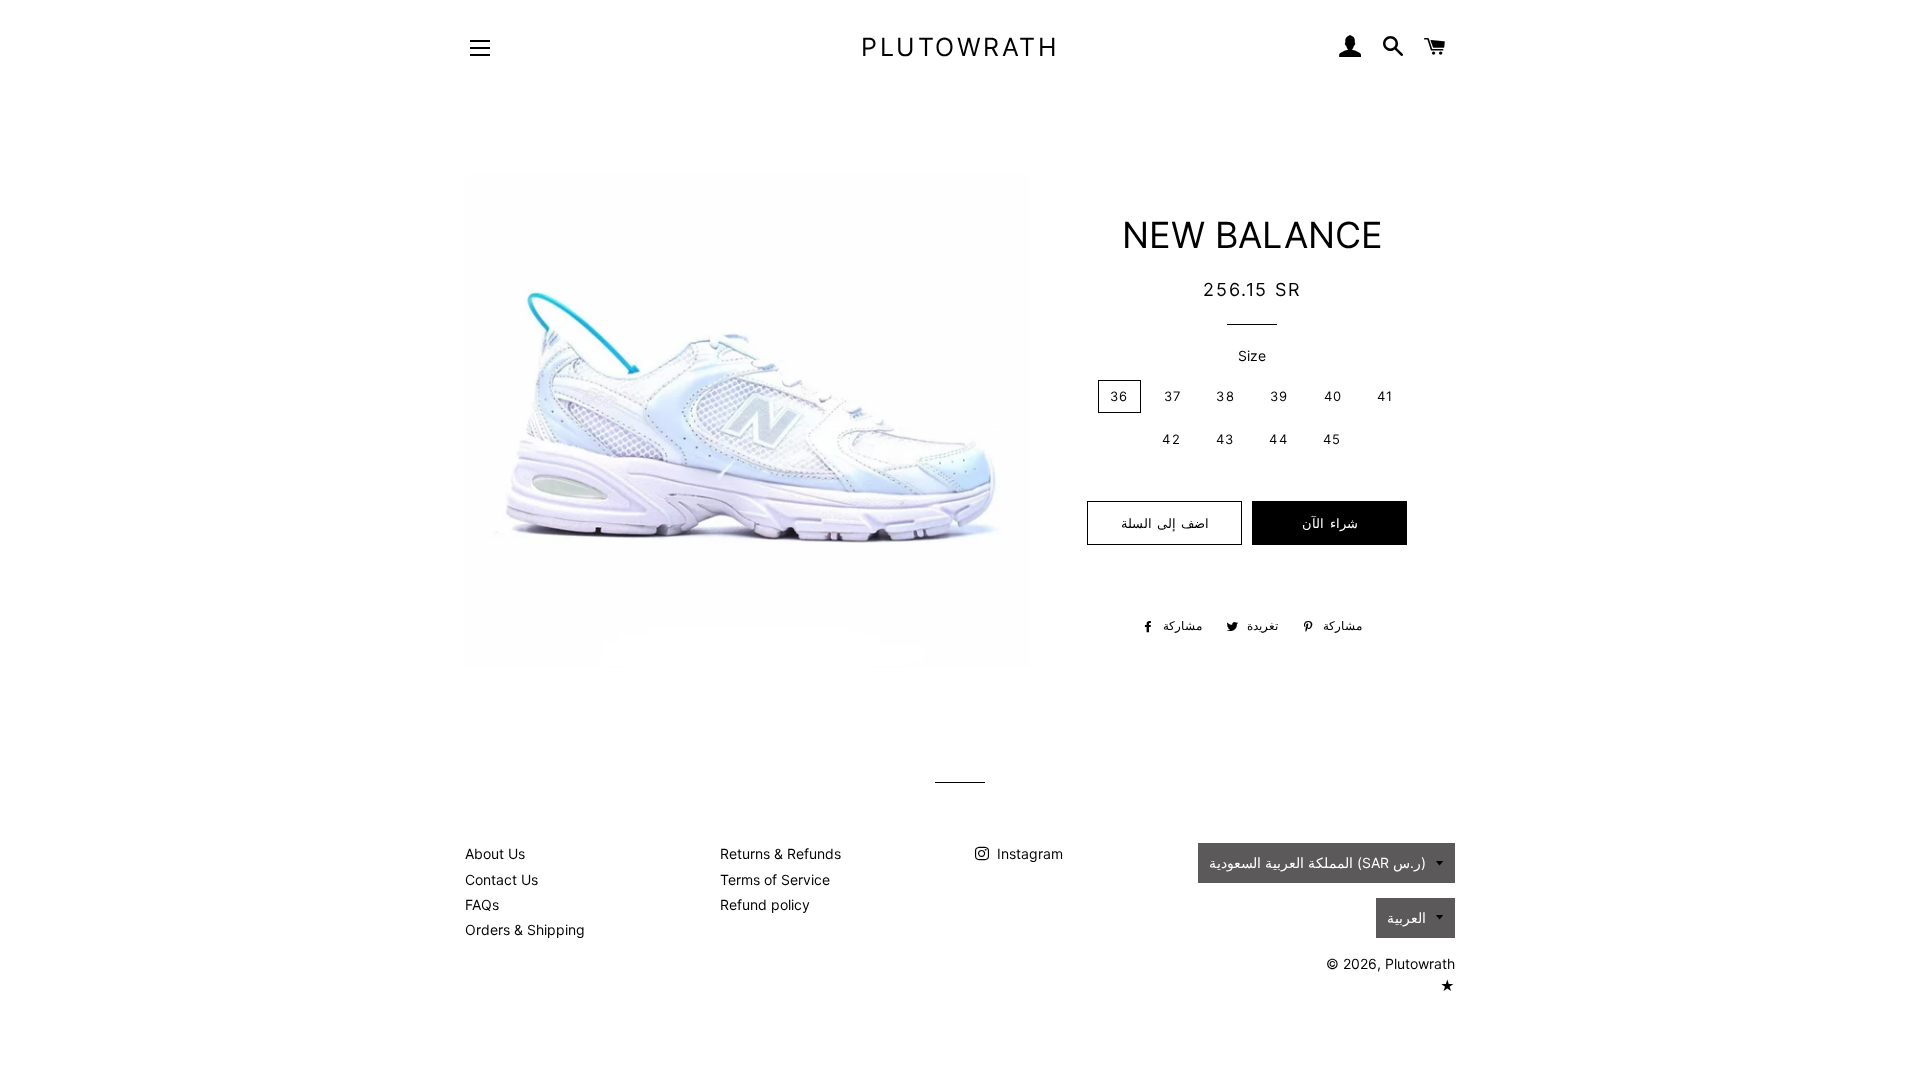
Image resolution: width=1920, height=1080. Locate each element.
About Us (495, 853)
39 (1279, 396)
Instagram (1028, 853)
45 (1332, 439)
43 (1225, 439)
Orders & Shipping (525, 929)
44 (1278, 439)
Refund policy (765, 904)
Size (1252, 355)
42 (1171, 439)
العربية (1406, 917)
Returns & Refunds (780, 853)
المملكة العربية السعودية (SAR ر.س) (1317, 862)
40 (1333, 396)
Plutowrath (959, 47)
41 (1385, 396)
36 (1119, 396)
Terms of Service (775, 879)
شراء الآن (1329, 523)
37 (1173, 396)
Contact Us (501, 879)
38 (1225, 396)
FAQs (482, 904)
